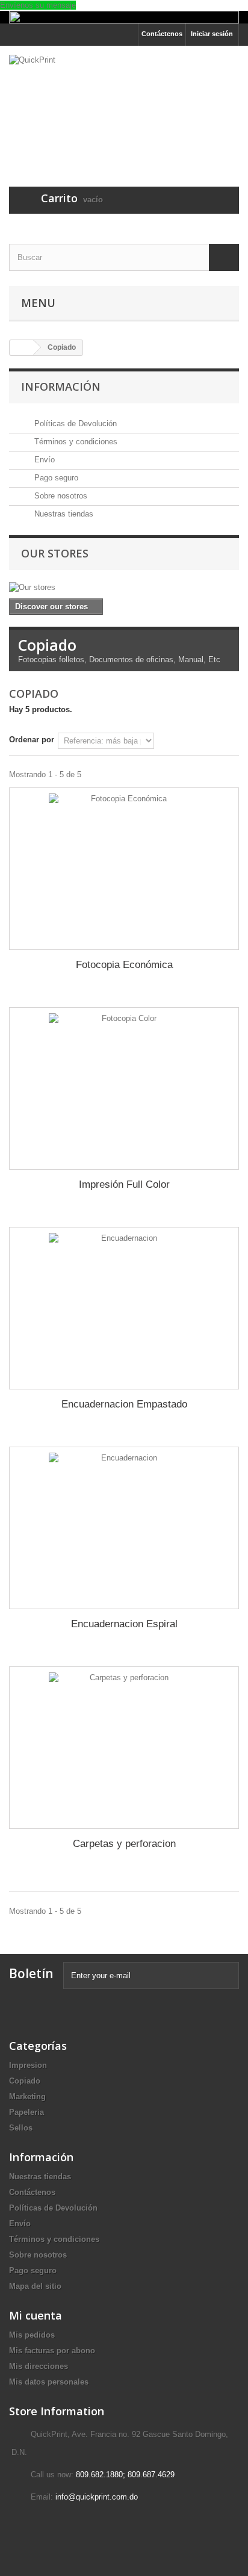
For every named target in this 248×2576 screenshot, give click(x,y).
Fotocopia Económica (124, 965)
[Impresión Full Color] (124, 1088)
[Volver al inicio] (22, 348)
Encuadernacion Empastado (124, 1404)
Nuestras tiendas (63, 514)
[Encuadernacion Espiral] (124, 1528)
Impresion (28, 2065)
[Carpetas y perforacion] (124, 1748)
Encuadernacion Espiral (124, 1624)
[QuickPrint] (124, 106)
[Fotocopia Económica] (124, 869)
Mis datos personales (49, 2382)
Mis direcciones (39, 2366)
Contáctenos (162, 34)
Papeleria (26, 2112)
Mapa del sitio (35, 2286)
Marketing (27, 2096)
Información (61, 386)
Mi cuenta (36, 2315)
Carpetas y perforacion (124, 1844)
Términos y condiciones (75, 442)
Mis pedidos (32, 2335)
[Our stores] (124, 588)
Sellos (21, 2128)
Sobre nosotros (60, 496)
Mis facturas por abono (52, 2351)
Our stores (55, 553)
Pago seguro (55, 478)
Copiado (25, 2081)
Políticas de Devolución (74, 424)
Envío (43, 460)
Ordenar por (32, 740)
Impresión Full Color (124, 1184)
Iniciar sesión (212, 34)
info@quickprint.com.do (97, 2497)
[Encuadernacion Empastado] (124, 1308)
